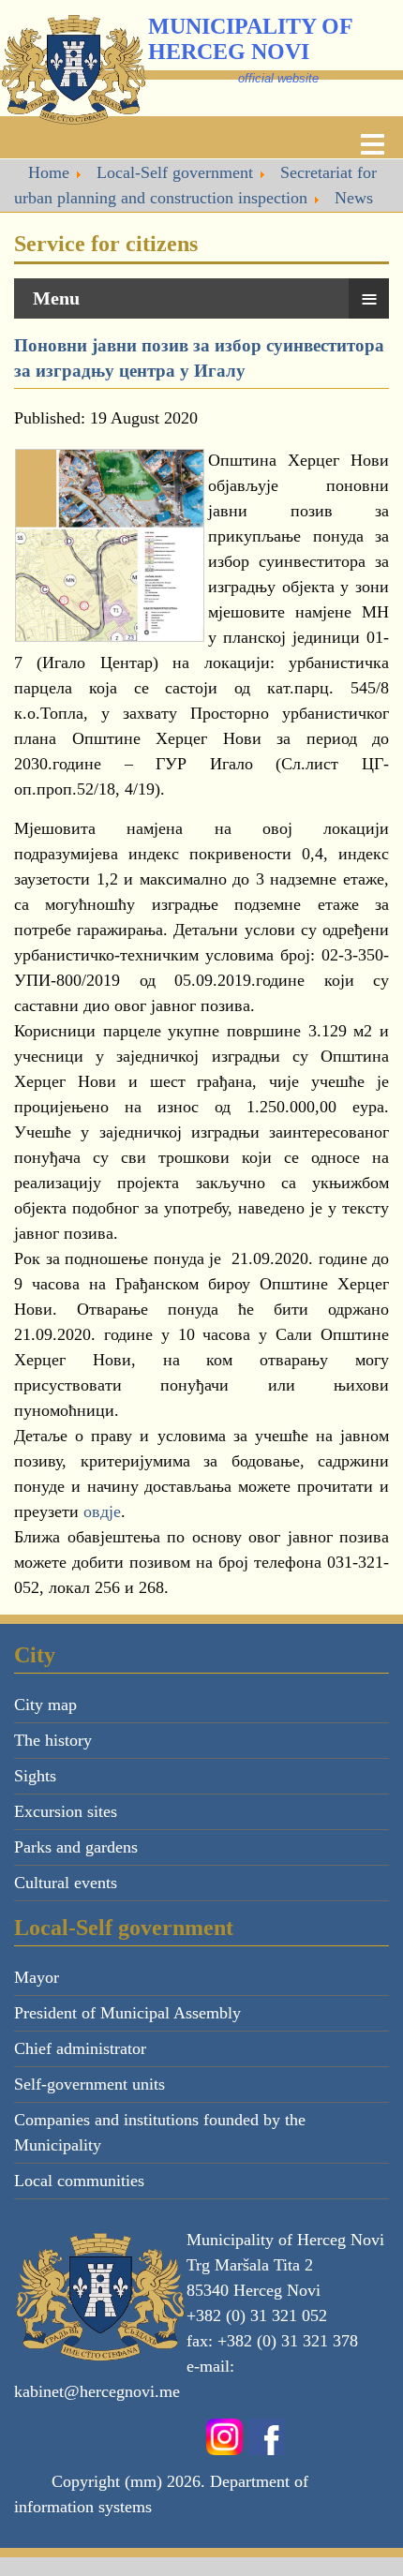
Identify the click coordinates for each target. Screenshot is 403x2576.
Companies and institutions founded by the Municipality (160, 2132)
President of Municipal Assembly (127, 2013)
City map (45, 1705)
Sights (35, 1776)
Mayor (37, 1977)
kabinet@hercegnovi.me (97, 2391)
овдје (102, 1511)
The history (53, 1740)
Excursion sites (66, 1811)
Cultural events (66, 1883)
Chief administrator (80, 2048)
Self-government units (90, 2084)
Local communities (79, 2181)
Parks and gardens (76, 1847)
